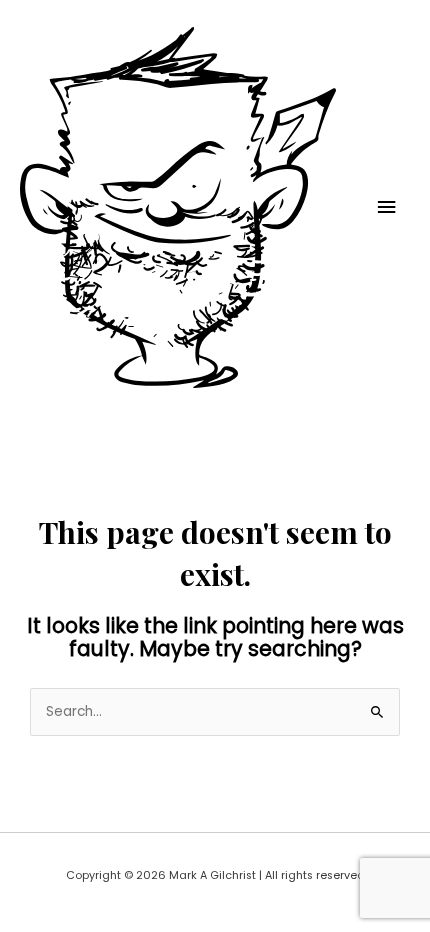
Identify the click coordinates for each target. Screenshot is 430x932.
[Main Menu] (387, 207)
